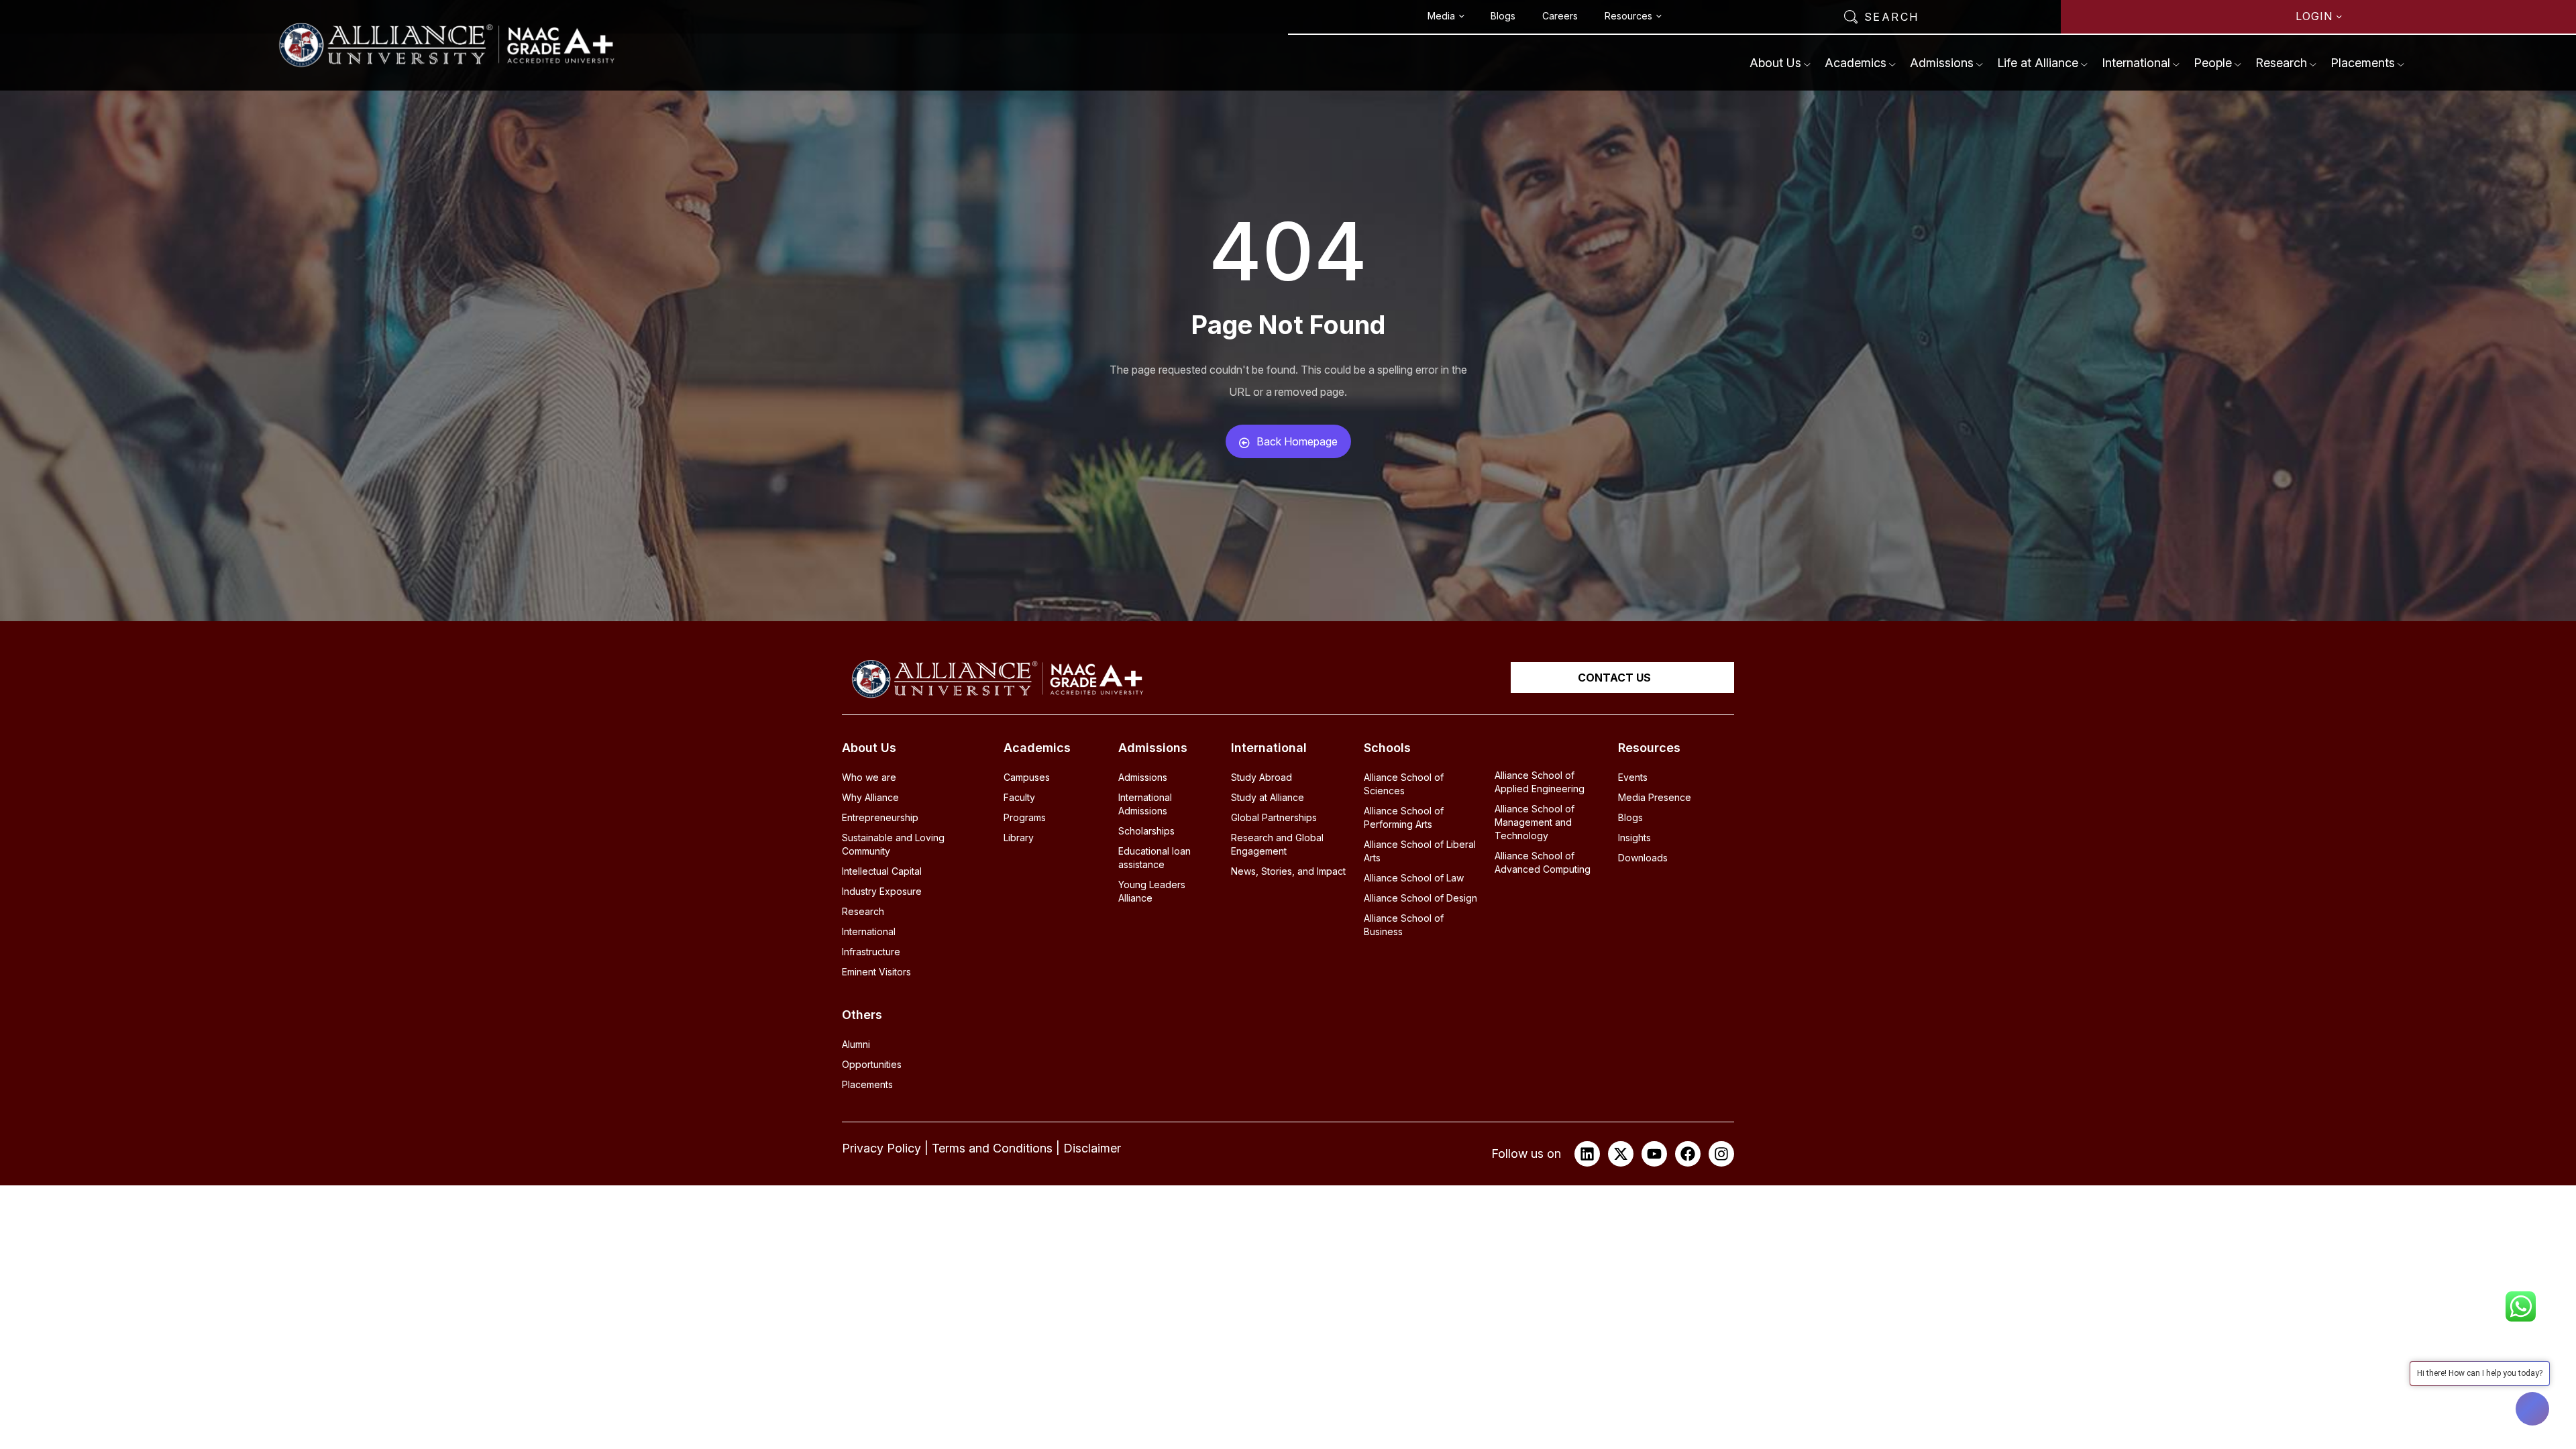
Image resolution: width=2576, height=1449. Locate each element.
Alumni (856, 1044)
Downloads (1643, 858)
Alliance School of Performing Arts (1404, 817)
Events (1633, 777)
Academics (1856, 63)
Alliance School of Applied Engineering (1540, 782)
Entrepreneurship (880, 817)
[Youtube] (1654, 1154)
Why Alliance (870, 797)
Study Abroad (1262, 777)
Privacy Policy (881, 1148)
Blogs (1503, 16)
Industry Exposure (882, 891)
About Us (1775, 63)
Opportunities (872, 1064)
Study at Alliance (1268, 797)
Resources (1628, 16)
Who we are (869, 777)
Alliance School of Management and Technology (1535, 822)
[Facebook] (1688, 1154)
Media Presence (1655, 797)
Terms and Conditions (992, 1148)
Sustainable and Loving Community (893, 844)
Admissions (1942, 63)
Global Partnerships (1274, 817)
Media (1441, 16)
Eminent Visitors (876, 972)
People (2213, 63)
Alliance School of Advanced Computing (1543, 862)
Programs (1025, 817)
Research (2281, 63)
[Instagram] (1721, 1154)
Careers (1560, 16)
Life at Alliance (2038, 63)
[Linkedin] (1587, 1154)
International (2136, 63)
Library (1019, 838)
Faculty (1019, 797)
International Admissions (1145, 804)
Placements (2363, 63)
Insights (1634, 838)
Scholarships (1146, 831)
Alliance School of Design (1420, 898)
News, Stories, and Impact (1288, 871)
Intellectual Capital (882, 871)
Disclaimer (1092, 1148)
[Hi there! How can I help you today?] (2532, 1409)
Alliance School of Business (1404, 925)
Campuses (1027, 777)
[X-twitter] (1621, 1154)
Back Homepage (1297, 441)
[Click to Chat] (2521, 1302)
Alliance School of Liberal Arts (1420, 851)
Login (2314, 16)
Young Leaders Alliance (1152, 891)
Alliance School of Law (1414, 878)
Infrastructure (871, 952)
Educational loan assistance (1155, 858)
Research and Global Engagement (1277, 844)
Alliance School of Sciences (1404, 784)
